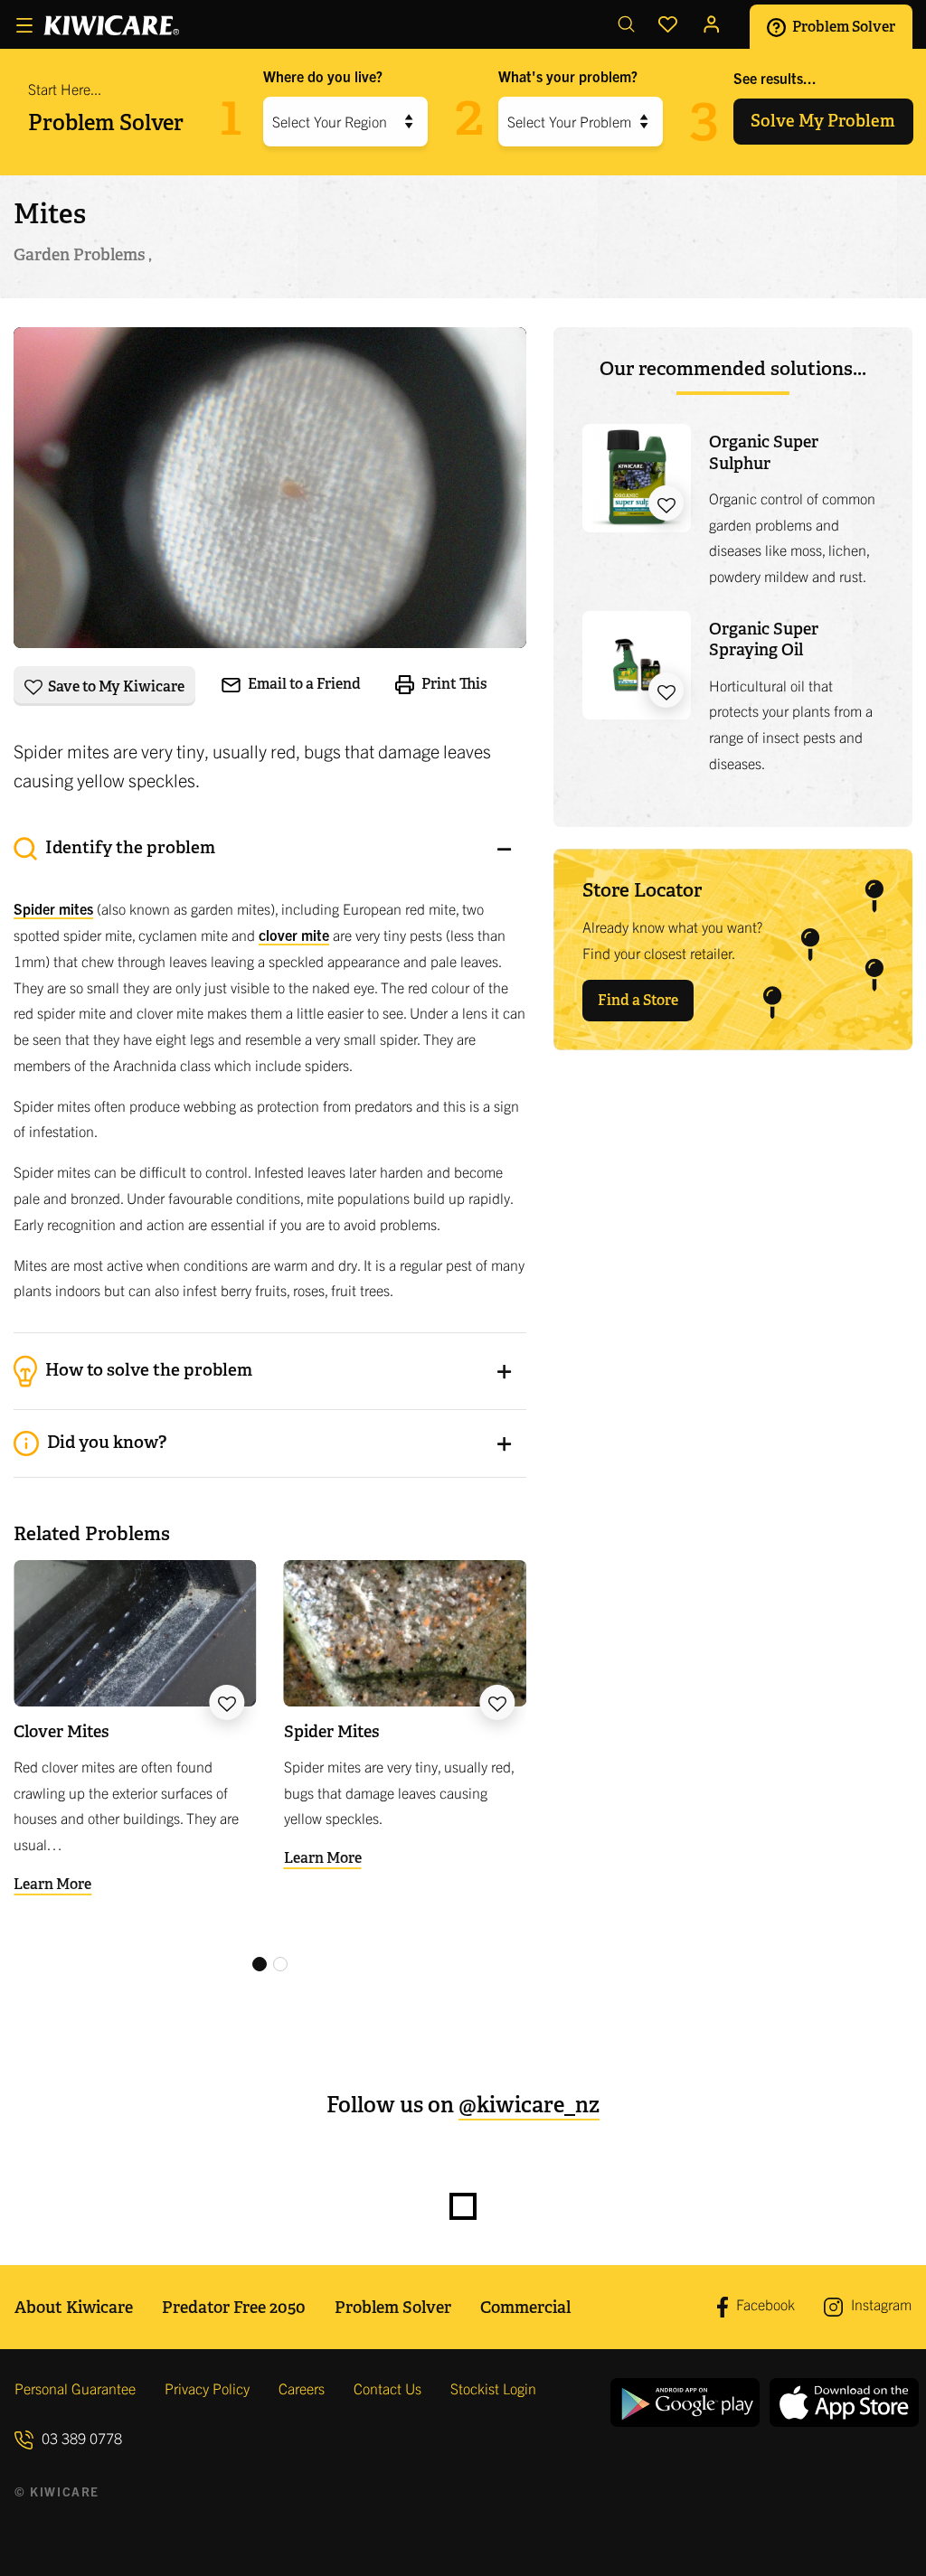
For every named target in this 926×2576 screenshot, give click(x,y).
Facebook (764, 2305)
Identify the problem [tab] (128, 847)
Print (453, 684)
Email (303, 684)
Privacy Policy (207, 2388)
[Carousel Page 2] (280, 1964)
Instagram (879, 2304)
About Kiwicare (74, 2307)
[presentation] (270, 1075)
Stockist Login (493, 2388)
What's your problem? (568, 76)
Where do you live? (323, 76)
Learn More (52, 1884)
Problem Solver (842, 26)
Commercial (525, 2307)
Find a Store (638, 1000)
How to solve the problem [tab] (147, 1370)
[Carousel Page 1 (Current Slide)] (260, 1964)
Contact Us (387, 2388)
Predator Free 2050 (234, 2307)
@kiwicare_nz (529, 2105)
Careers (302, 2388)
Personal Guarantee (75, 2388)
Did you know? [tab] (105, 1442)
